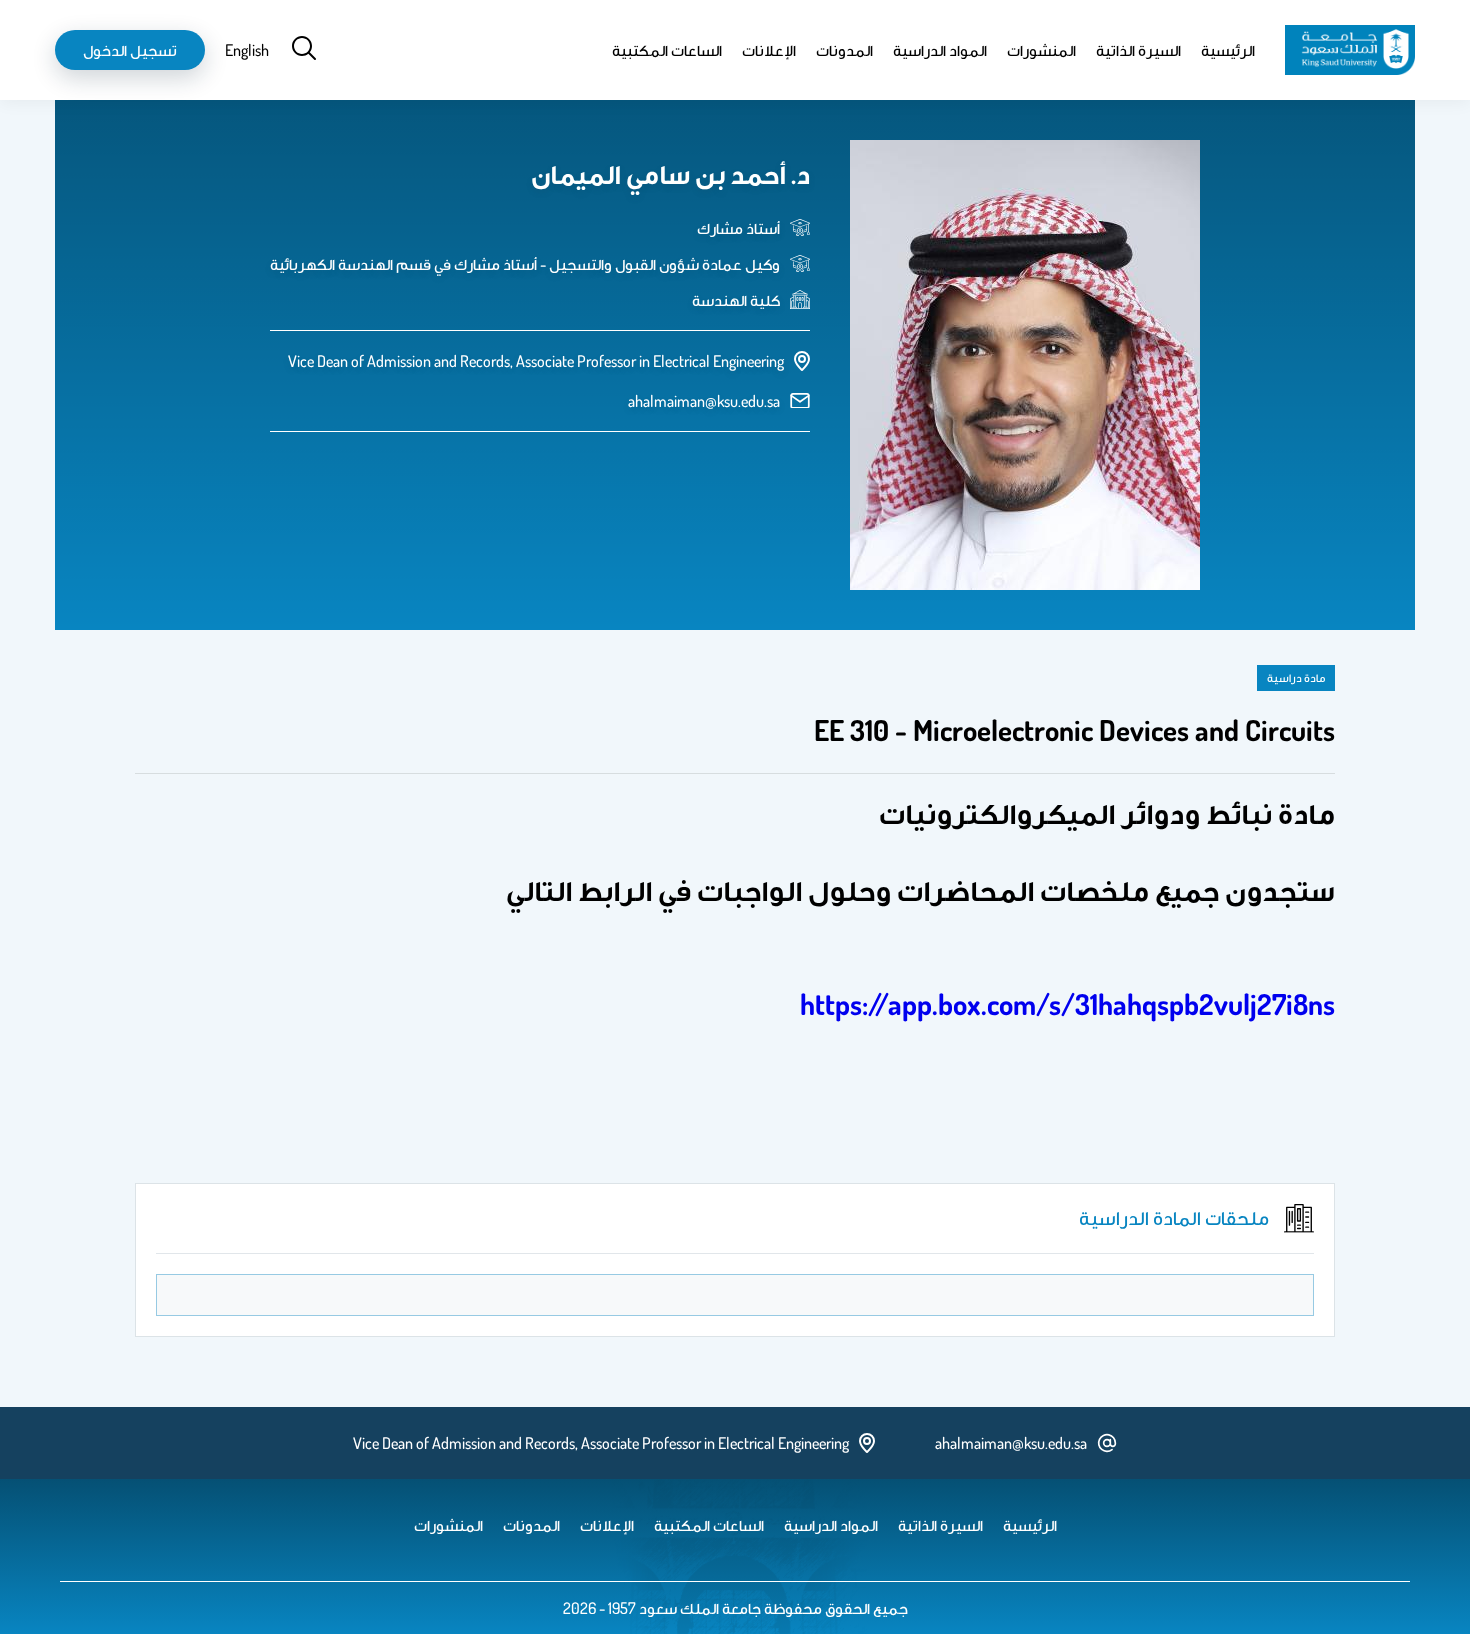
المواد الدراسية (940, 50)
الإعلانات (769, 50)
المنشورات (1041, 50)
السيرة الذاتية (1138, 50)
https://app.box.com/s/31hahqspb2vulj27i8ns (1067, 1003)
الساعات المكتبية (667, 50)
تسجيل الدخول (130, 50)
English (247, 50)
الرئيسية (1228, 50)
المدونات (844, 50)
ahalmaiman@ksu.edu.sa (704, 401)
